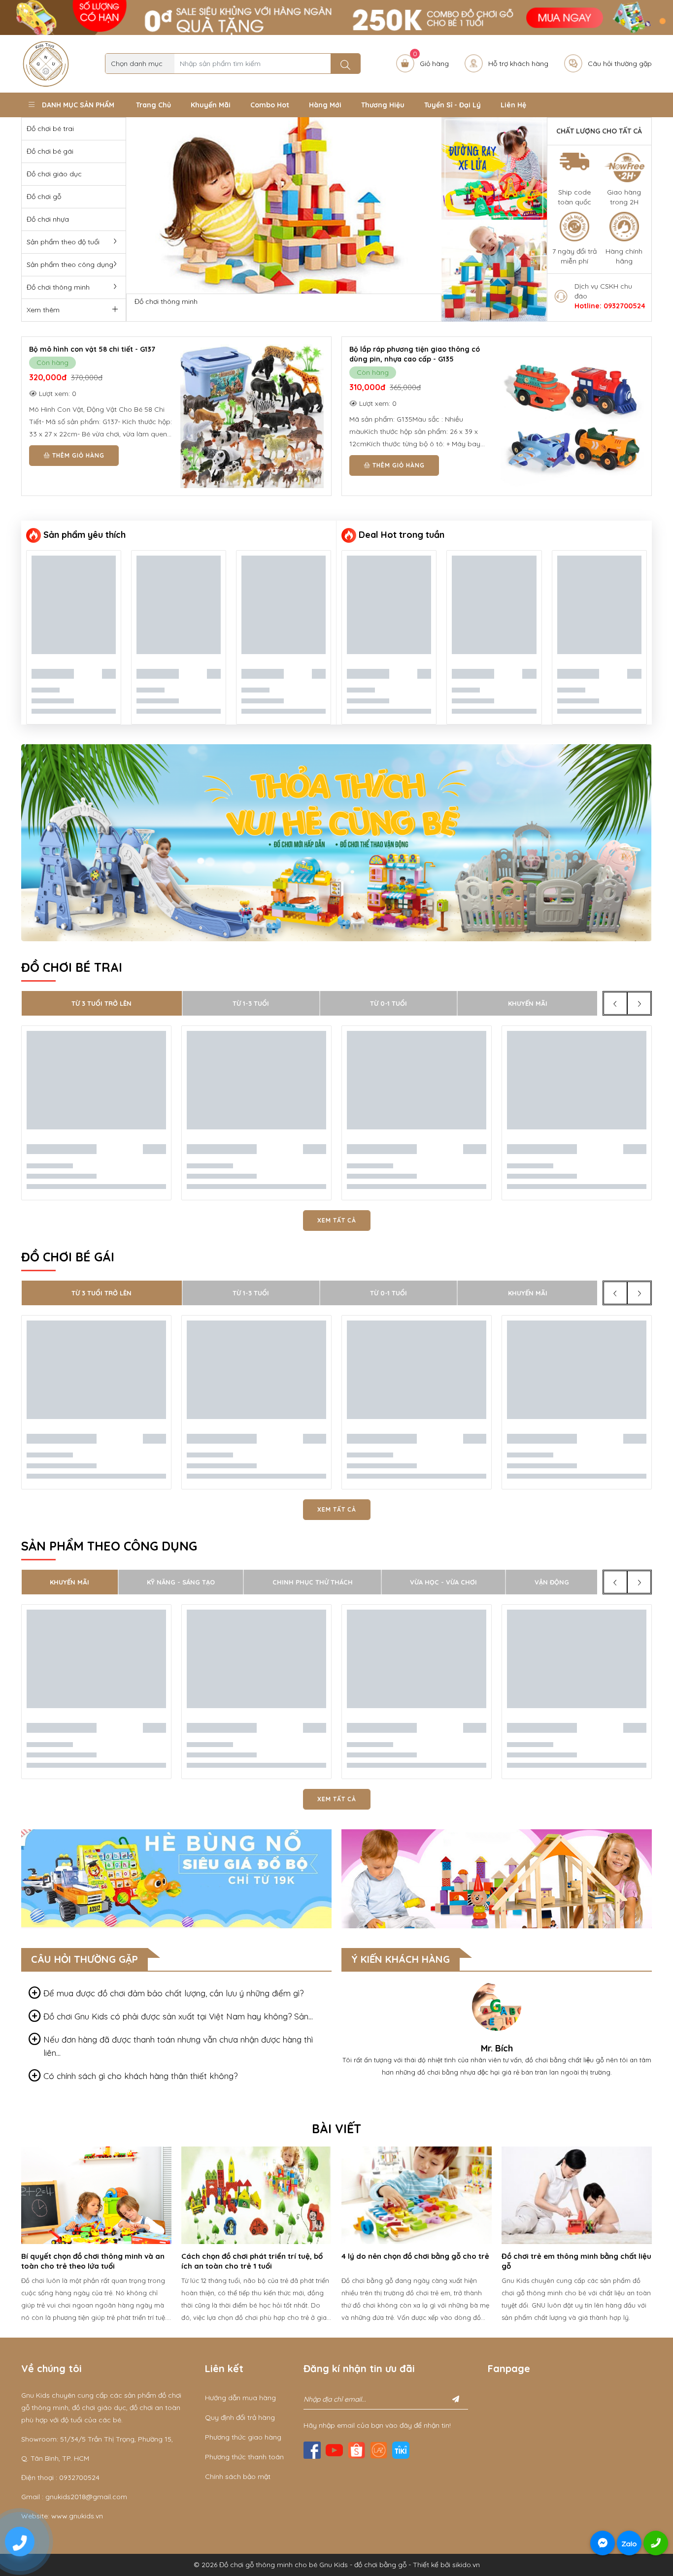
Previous (14, 2237)
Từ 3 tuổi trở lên (101, 1003)
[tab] (176, 1993)
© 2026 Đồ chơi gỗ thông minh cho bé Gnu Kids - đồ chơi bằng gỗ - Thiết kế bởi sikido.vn (337, 2565)
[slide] (284, 205)
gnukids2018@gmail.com (86, 2497)
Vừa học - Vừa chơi (443, 1582)
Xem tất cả (337, 1220)
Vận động (552, 1582)
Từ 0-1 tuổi (388, 1003)
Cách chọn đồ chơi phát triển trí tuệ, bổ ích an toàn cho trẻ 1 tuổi (92, 2261)
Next (659, 2237)
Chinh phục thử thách (313, 1582)
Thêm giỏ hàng (77, 455)
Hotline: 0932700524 (610, 306)
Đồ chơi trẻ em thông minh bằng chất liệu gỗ (416, 2261)
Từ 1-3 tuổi (251, 1003)
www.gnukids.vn (77, 2516)
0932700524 (79, 2477)
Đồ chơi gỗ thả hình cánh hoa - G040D (96, 349)
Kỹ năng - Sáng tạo (181, 1582)
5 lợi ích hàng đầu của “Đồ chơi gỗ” (565, 2256)
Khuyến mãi (528, 1003)
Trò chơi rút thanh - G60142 (396, 349)
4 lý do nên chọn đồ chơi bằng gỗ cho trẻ (255, 2256)
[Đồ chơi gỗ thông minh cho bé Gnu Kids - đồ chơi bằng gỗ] (46, 63)
